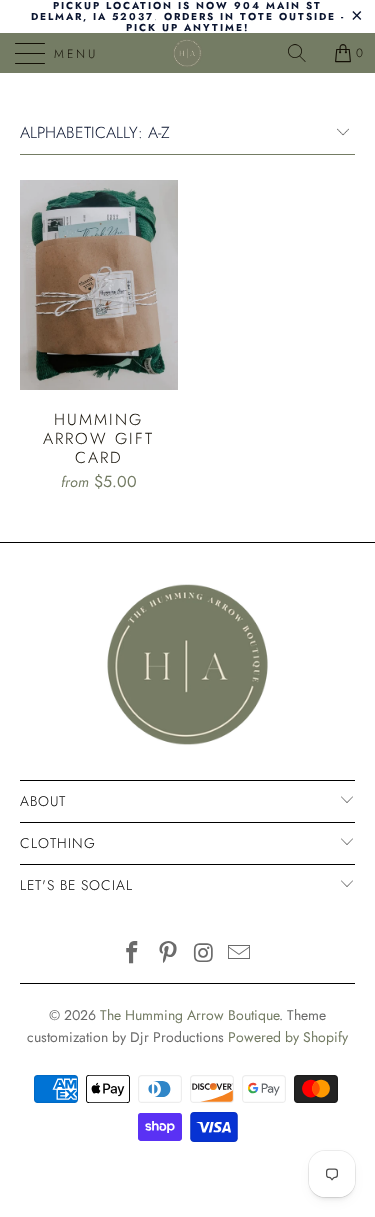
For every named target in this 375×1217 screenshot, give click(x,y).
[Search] (304, 53)
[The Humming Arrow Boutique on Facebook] (133, 954)
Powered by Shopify (288, 1037)
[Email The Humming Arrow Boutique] (240, 954)
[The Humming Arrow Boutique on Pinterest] (169, 954)
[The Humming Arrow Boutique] (188, 53)
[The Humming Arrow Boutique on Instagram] (205, 954)
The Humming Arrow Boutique (189, 1015)
